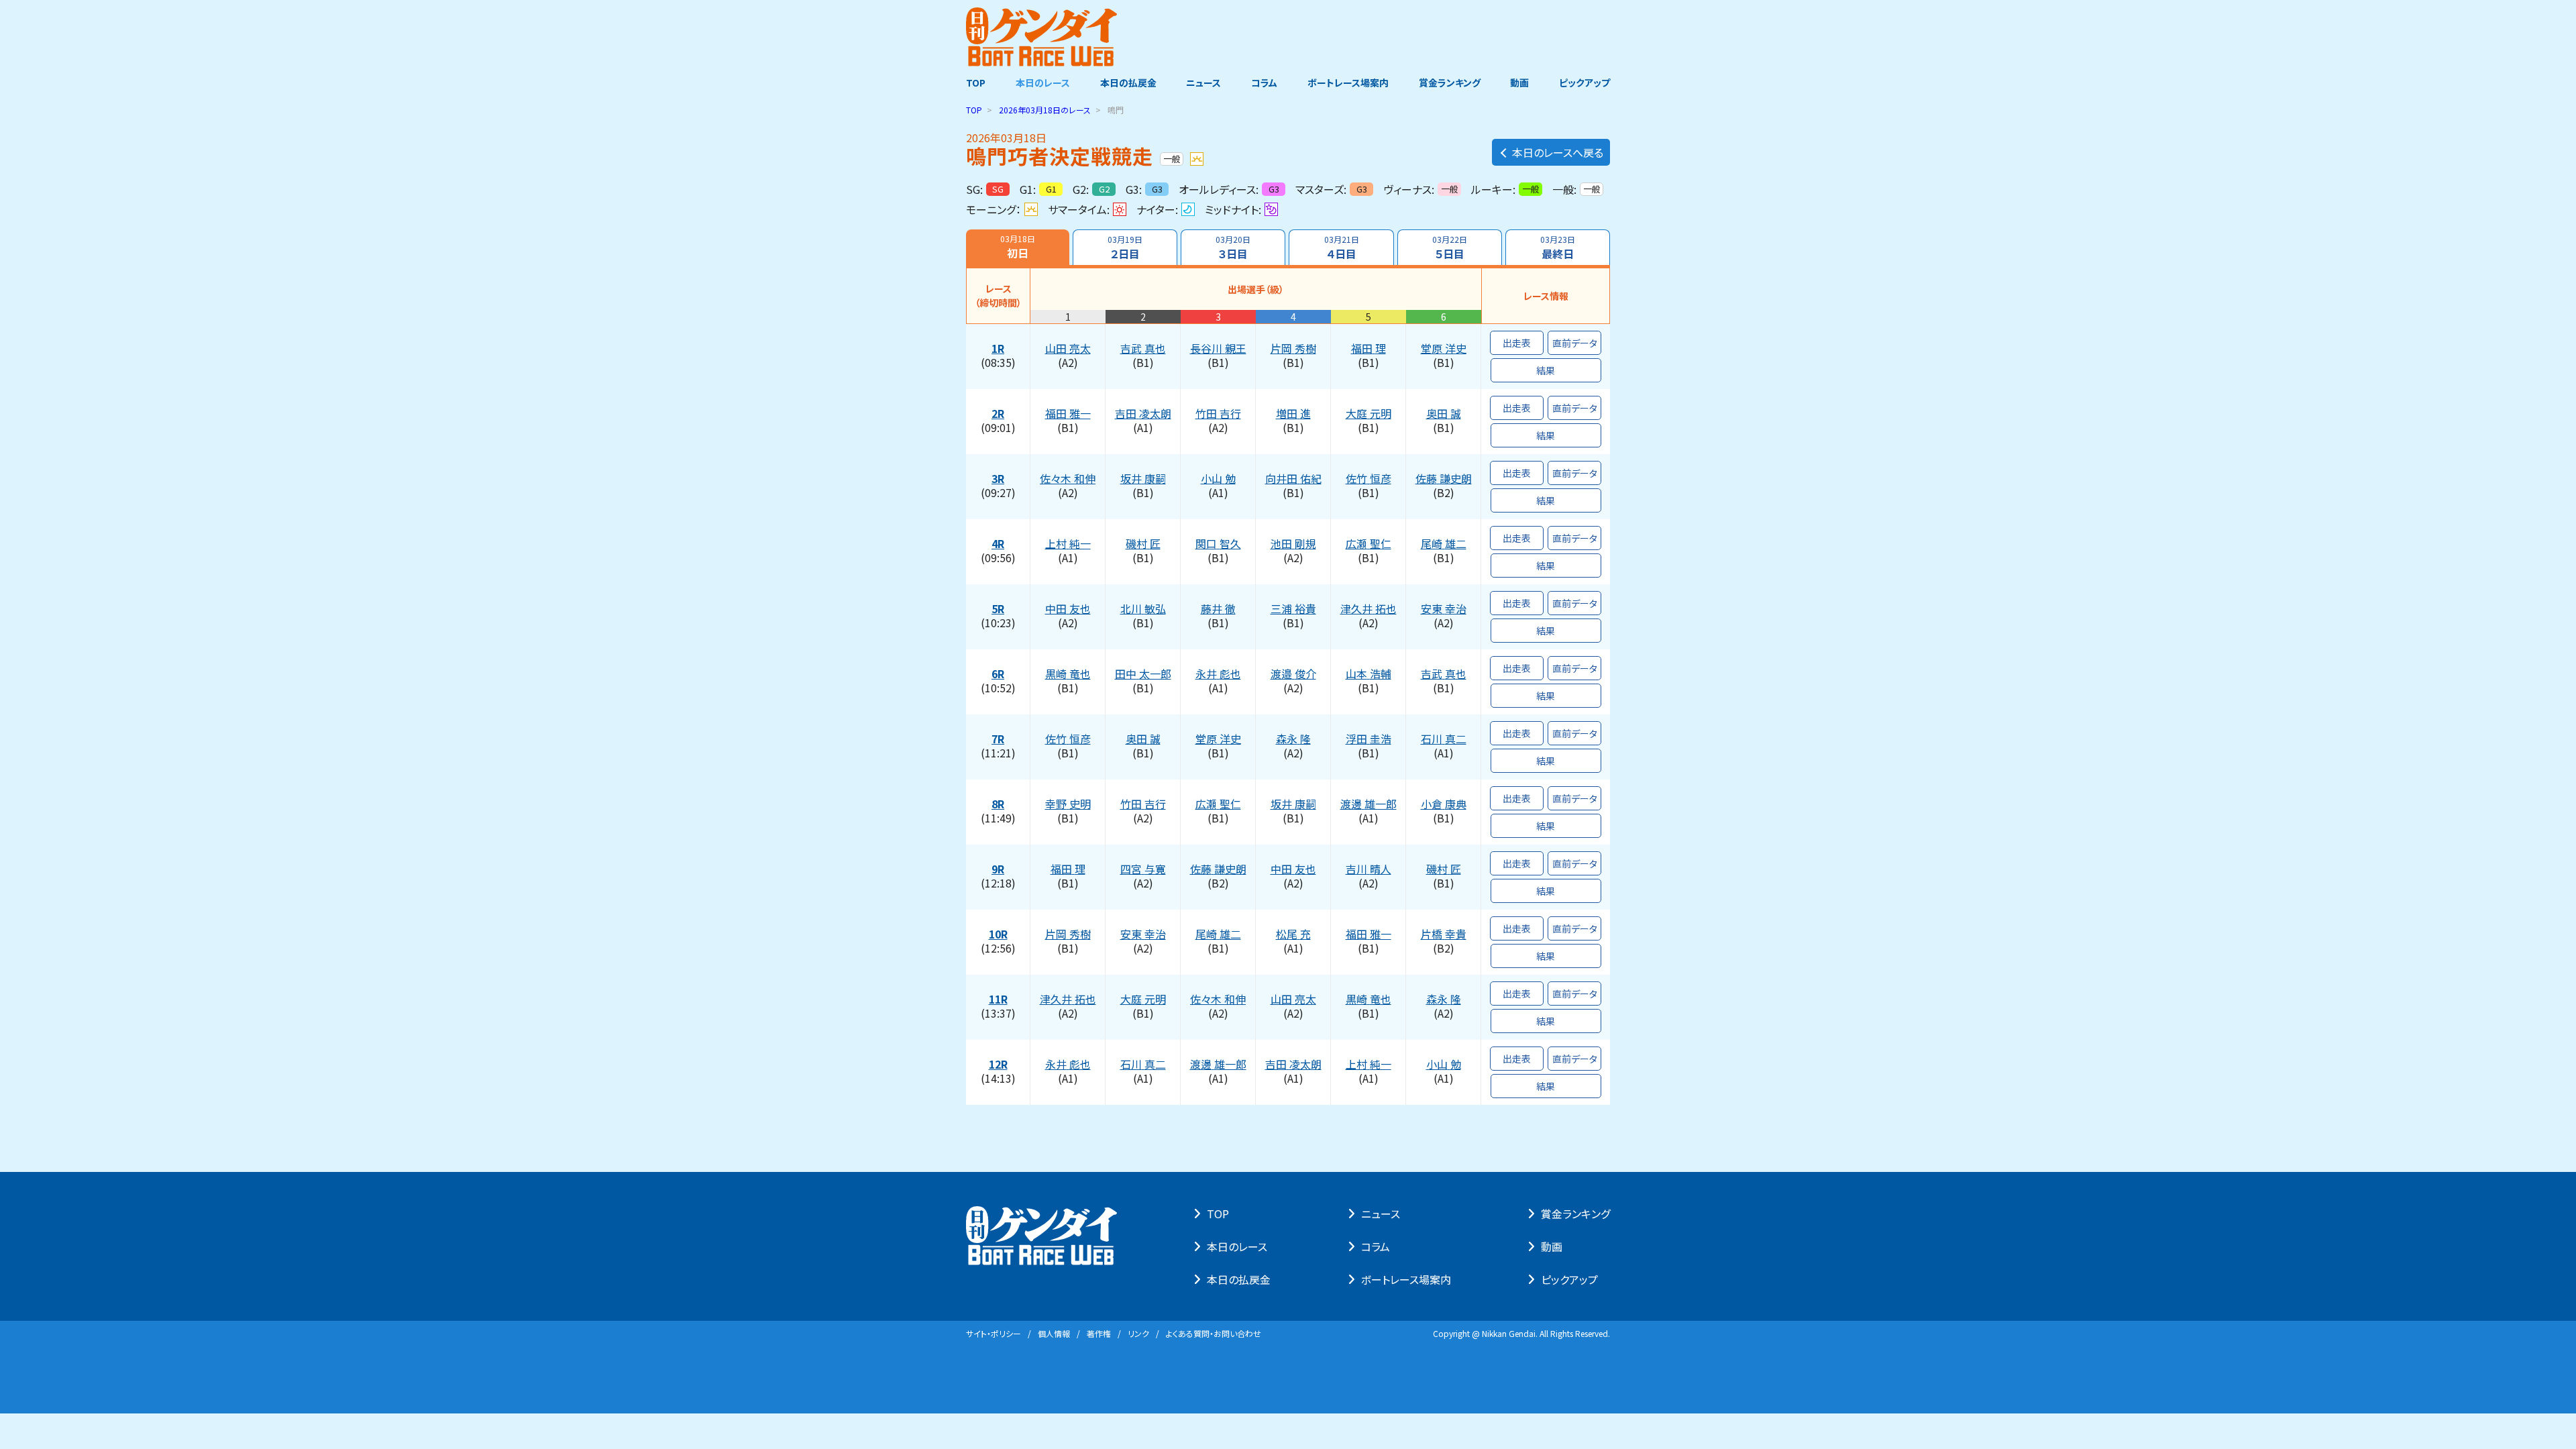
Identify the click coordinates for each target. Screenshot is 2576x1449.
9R (998, 869)
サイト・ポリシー (994, 1333)
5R (998, 609)
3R (998, 479)
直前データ (1575, 343)
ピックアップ (1585, 83)
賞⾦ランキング (1575, 1214)
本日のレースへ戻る (1558, 152)
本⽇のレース (1237, 1246)
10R (998, 934)
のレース (1045, 110)
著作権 (1099, 1333)
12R (998, 1065)
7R (998, 739)
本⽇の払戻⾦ (1239, 1279)
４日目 (1342, 248)
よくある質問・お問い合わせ (1214, 1333)
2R (998, 414)
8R (998, 804)
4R (998, 544)
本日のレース (1043, 83)
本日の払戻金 (1128, 83)
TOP (976, 83)
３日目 (1233, 248)
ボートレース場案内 (1348, 83)
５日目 (1450, 248)
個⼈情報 (1054, 1333)
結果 (1546, 370)
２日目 (1125, 248)
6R (998, 674)
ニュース (1203, 83)
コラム (1264, 83)
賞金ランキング (1450, 83)
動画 (1519, 83)
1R (998, 349)
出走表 (1517, 343)
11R (998, 1000)
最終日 (1558, 248)
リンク (1138, 1333)
